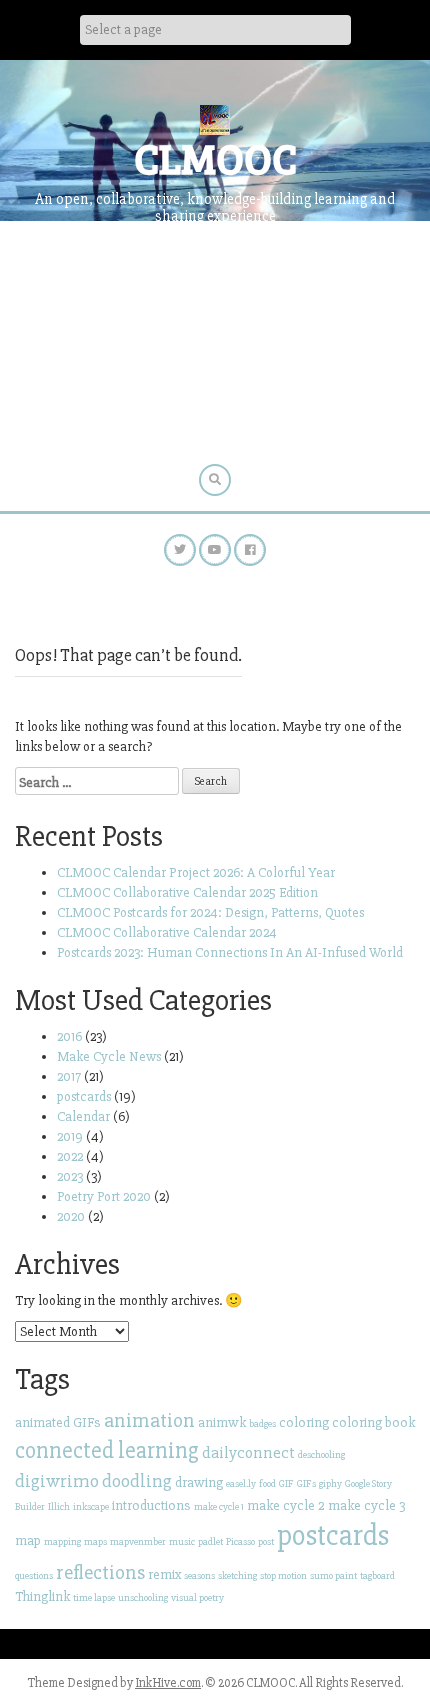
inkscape (91, 1506)
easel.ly (241, 1483)
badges (262, 1423)
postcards (84, 1096)
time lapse (94, 1597)
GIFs (306, 1483)
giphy (330, 1483)
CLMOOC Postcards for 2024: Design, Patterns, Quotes (210, 912)
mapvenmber (138, 1541)
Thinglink (42, 1596)
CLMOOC (215, 157)
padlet (210, 1541)
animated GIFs (58, 1422)
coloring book (373, 1422)
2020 (71, 1216)
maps (95, 1541)
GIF (286, 1483)
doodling (137, 1481)
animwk (222, 1422)
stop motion (283, 1575)
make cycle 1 (219, 1506)
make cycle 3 (367, 1505)
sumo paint (333, 1575)
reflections (100, 1572)
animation (149, 1420)
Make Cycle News (109, 1056)
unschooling (143, 1597)
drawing (199, 1482)
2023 (70, 1176)
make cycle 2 (286, 1505)
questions (34, 1575)
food (267, 1483)
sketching (237, 1575)
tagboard (377, 1575)
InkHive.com (168, 1683)
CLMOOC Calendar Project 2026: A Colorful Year (196, 872)
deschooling (321, 1454)
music (182, 1541)
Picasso (240, 1541)
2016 (69, 1036)
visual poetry (197, 1597)
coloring (304, 1422)
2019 (70, 1136)
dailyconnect (248, 1452)
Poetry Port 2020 (104, 1196)
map (28, 1540)
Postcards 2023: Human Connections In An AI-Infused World (230, 952)
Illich (59, 1506)
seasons (199, 1575)
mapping (62, 1541)
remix (164, 1574)
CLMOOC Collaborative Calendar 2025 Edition (187, 892)
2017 (69, 1076)
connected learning (107, 1451)
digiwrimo (57, 1481)
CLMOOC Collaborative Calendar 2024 (167, 932)
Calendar (83, 1116)
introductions (151, 1505)
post (266, 1541)
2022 (70, 1156)
